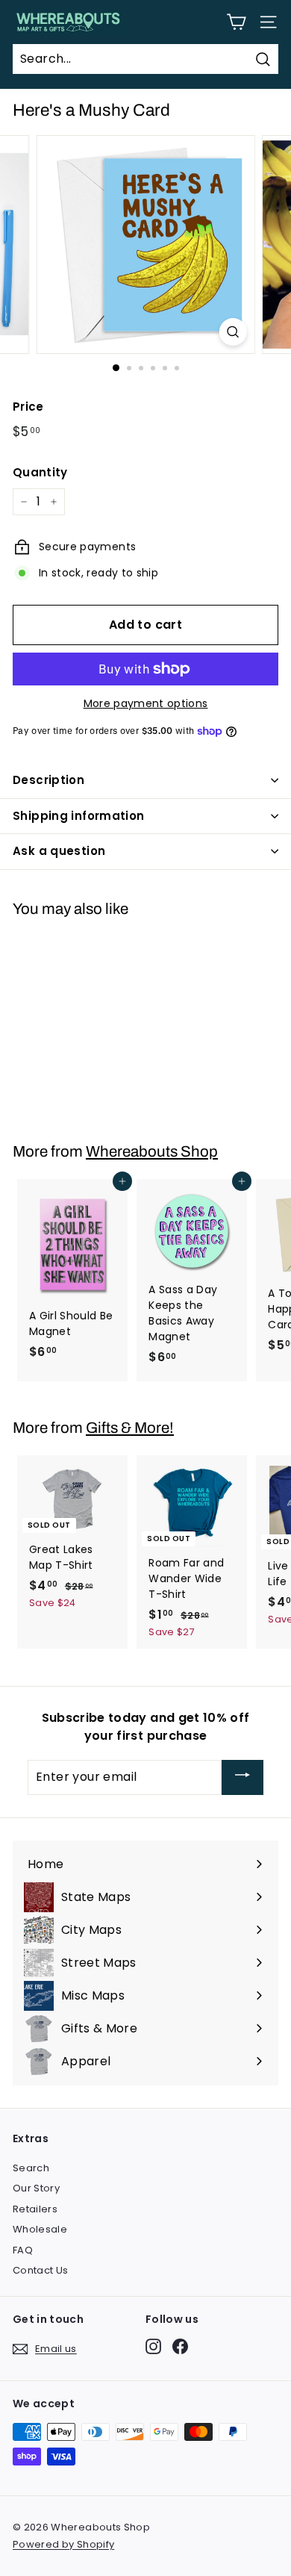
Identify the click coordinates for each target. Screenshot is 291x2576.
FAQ (23, 2250)
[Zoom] (232, 332)
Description (48, 780)
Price (28, 407)
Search (31, 2168)
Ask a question (59, 851)
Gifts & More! (130, 1428)
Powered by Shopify (63, 2544)
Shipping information (79, 816)
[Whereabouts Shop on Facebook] (180, 2346)
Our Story (36, 2188)
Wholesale (40, 2229)
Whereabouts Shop (152, 1151)
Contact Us (41, 2270)
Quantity (40, 472)
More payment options (146, 703)
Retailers (35, 2209)
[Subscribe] (242, 1777)
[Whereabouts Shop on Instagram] (153, 2346)
